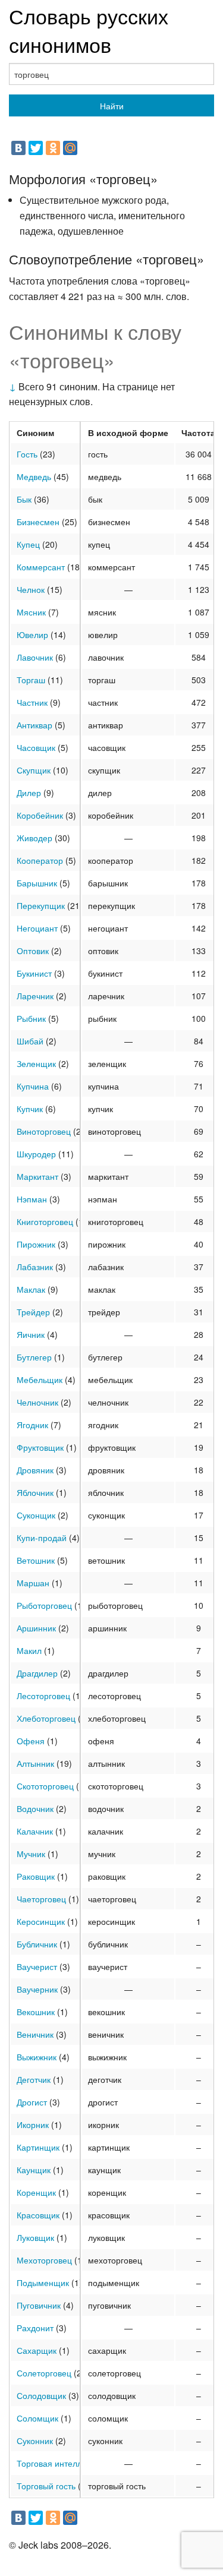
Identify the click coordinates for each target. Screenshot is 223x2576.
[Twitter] (36, 148)
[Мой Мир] (70, 148)
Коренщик (36, 2192)
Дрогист (32, 2102)
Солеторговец (44, 2373)
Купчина (33, 1086)
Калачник (35, 1831)
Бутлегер (34, 1357)
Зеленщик (36, 1063)
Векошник (36, 2012)
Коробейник (40, 815)
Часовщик (36, 747)
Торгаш (31, 680)
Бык (24, 499)
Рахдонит (35, 2328)
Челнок (31, 589)
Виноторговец (44, 1131)
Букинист (34, 973)
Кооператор (40, 860)
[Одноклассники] (53, 148)
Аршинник (36, 1628)
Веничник (35, 2034)
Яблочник (35, 1492)
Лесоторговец (43, 1696)
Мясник (31, 612)
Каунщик (34, 2170)
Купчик (30, 1109)
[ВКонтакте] (18, 148)
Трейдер (33, 1312)
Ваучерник (37, 1989)
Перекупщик (41, 905)
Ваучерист (37, 1966)
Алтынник (35, 1763)
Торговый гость (46, 2486)
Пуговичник (39, 2305)
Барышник (37, 883)
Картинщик (38, 2147)
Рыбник (31, 1018)
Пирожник (36, 1244)
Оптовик (33, 951)
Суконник (35, 2441)
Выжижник (37, 2057)
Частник (32, 702)
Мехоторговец (44, 2260)
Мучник (31, 1854)
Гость (27, 454)
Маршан (33, 1583)
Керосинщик (41, 1921)
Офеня (31, 1741)
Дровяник (35, 1470)
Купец (28, 544)
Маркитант (37, 1176)
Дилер (29, 793)
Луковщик (35, 2237)
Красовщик (38, 2215)
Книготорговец (45, 1221)
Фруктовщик (40, 1447)
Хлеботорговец (46, 1718)
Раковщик (36, 1876)
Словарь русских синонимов (89, 30)
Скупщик (34, 770)
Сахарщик (37, 2350)
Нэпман (32, 1199)
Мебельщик (40, 1379)
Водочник (35, 1808)
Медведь (34, 476)
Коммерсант (41, 567)
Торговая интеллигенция (65, 2463)
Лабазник (35, 1267)
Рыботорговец (44, 1605)
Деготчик (34, 2079)
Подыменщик (43, 2283)
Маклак (31, 1289)
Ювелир (32, 634)
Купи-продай (42, 1538)
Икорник (33, 2124)
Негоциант (37, 928)
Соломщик (37, 2418)
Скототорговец (45, 1786)
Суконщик (36, 1515)
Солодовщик (41, 2395)
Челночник (37, 1402)
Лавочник (35, 657)
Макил (29, 1650)
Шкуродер (36, 1154)
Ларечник (35, 996)
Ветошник (36, 1560)
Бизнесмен (38, 522)
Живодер (34, 838)
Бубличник (37, 1944)
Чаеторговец (41, 1899)
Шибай (30, 1041)
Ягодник (32, 1425)
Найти (112, 106)
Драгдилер (37, 1673)
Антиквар (34, 725)
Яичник (31, 1334)
